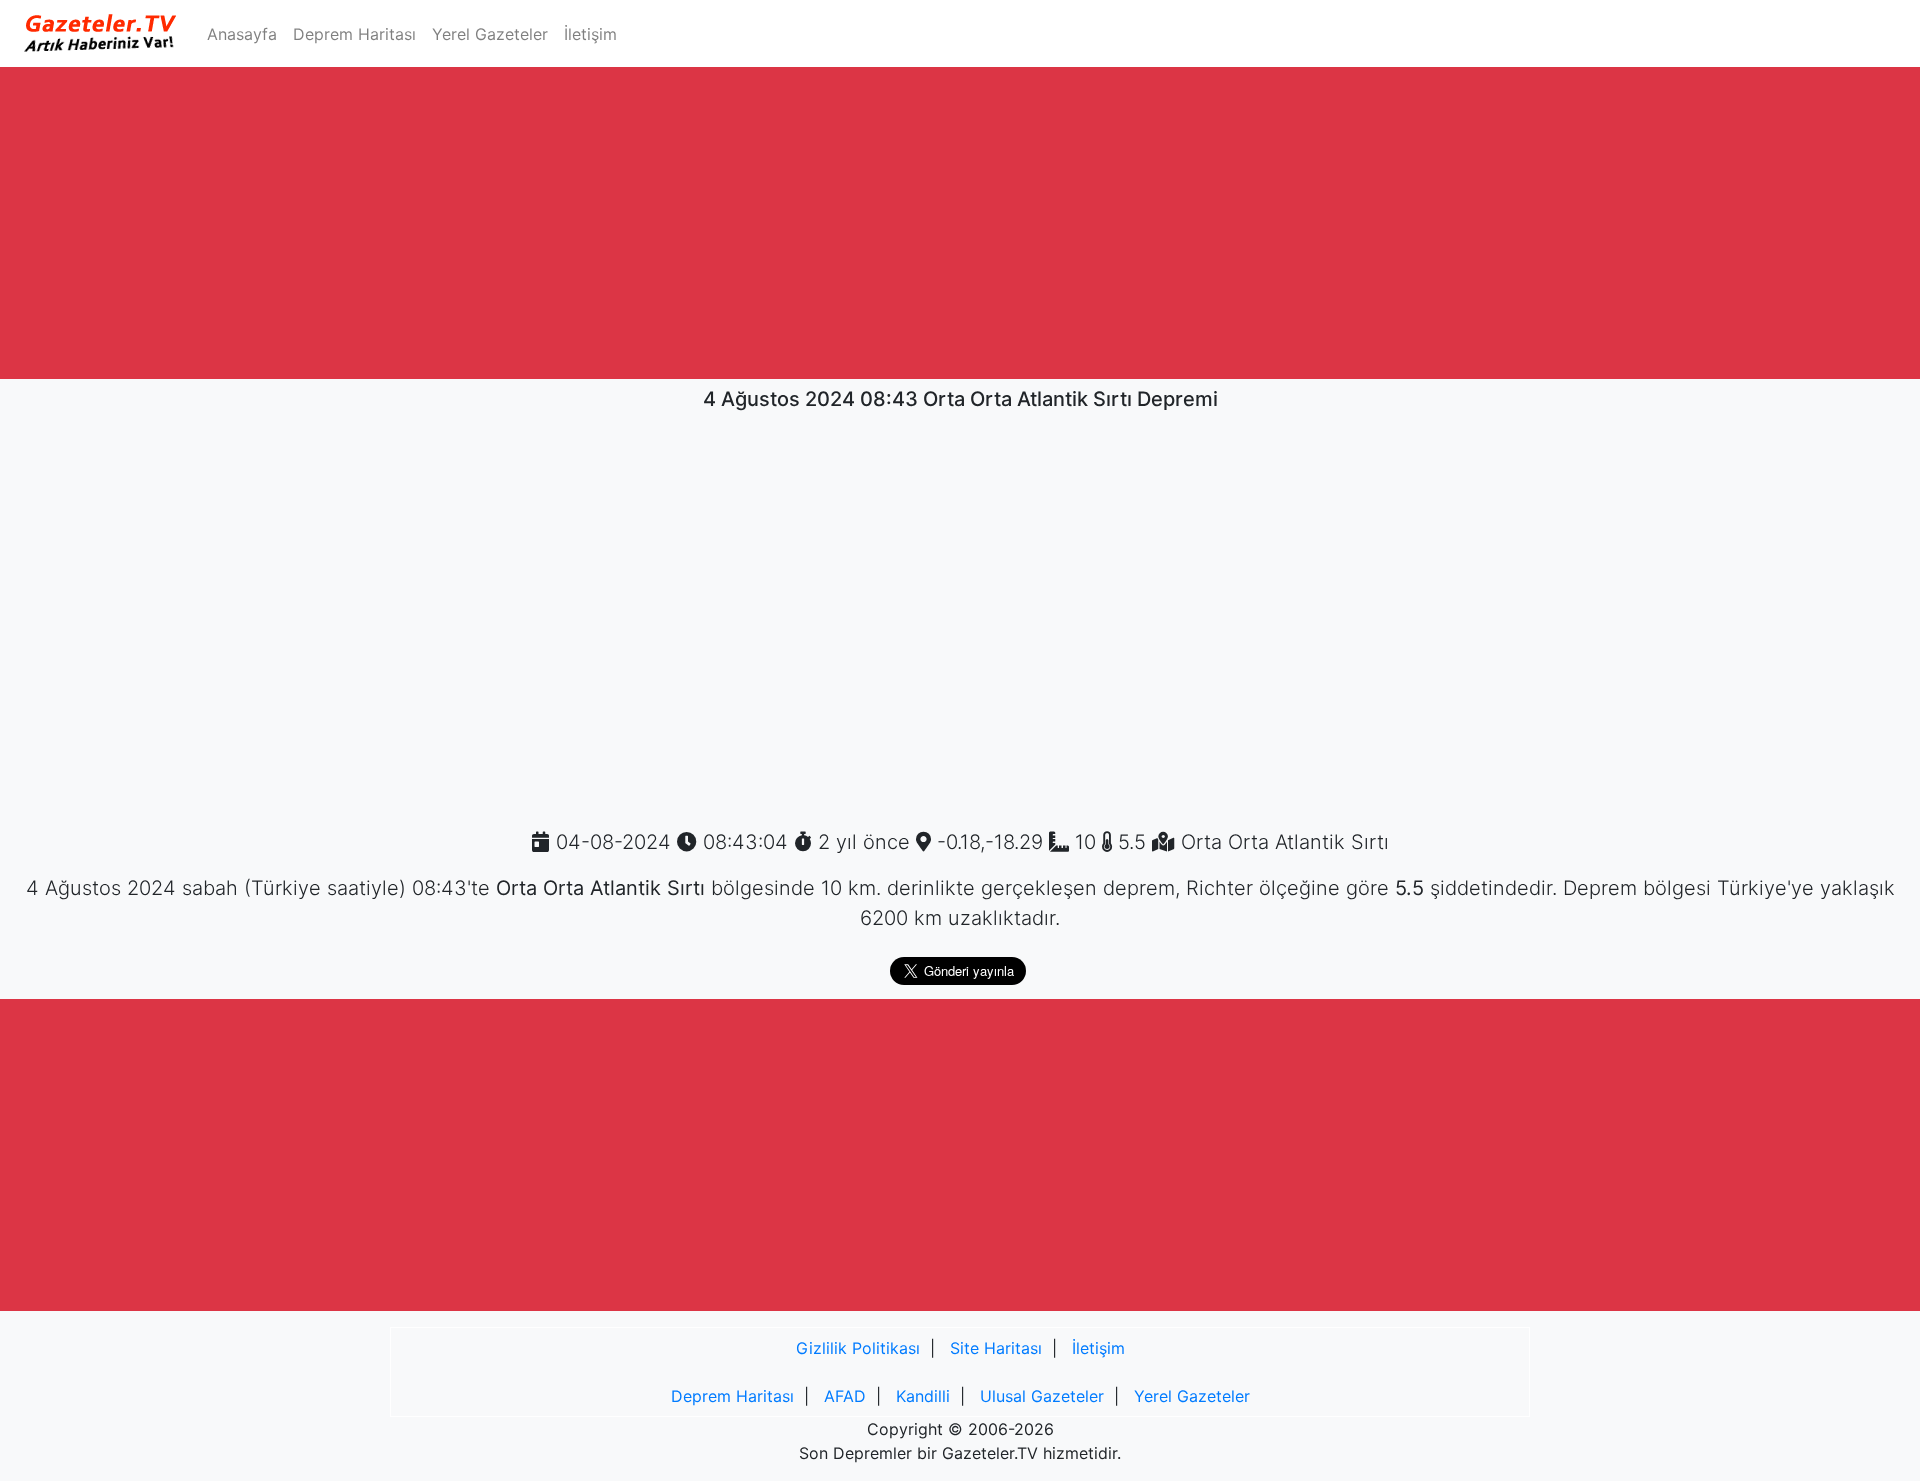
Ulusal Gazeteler (1042, 1396)
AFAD (845, 1396)
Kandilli (923, 1396)
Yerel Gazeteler (490, 34)
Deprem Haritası (354, 34)
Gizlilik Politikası (858, 1348)
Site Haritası (996, 1348)
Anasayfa (246, 33)
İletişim (590, 34)
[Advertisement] (960, 223)
